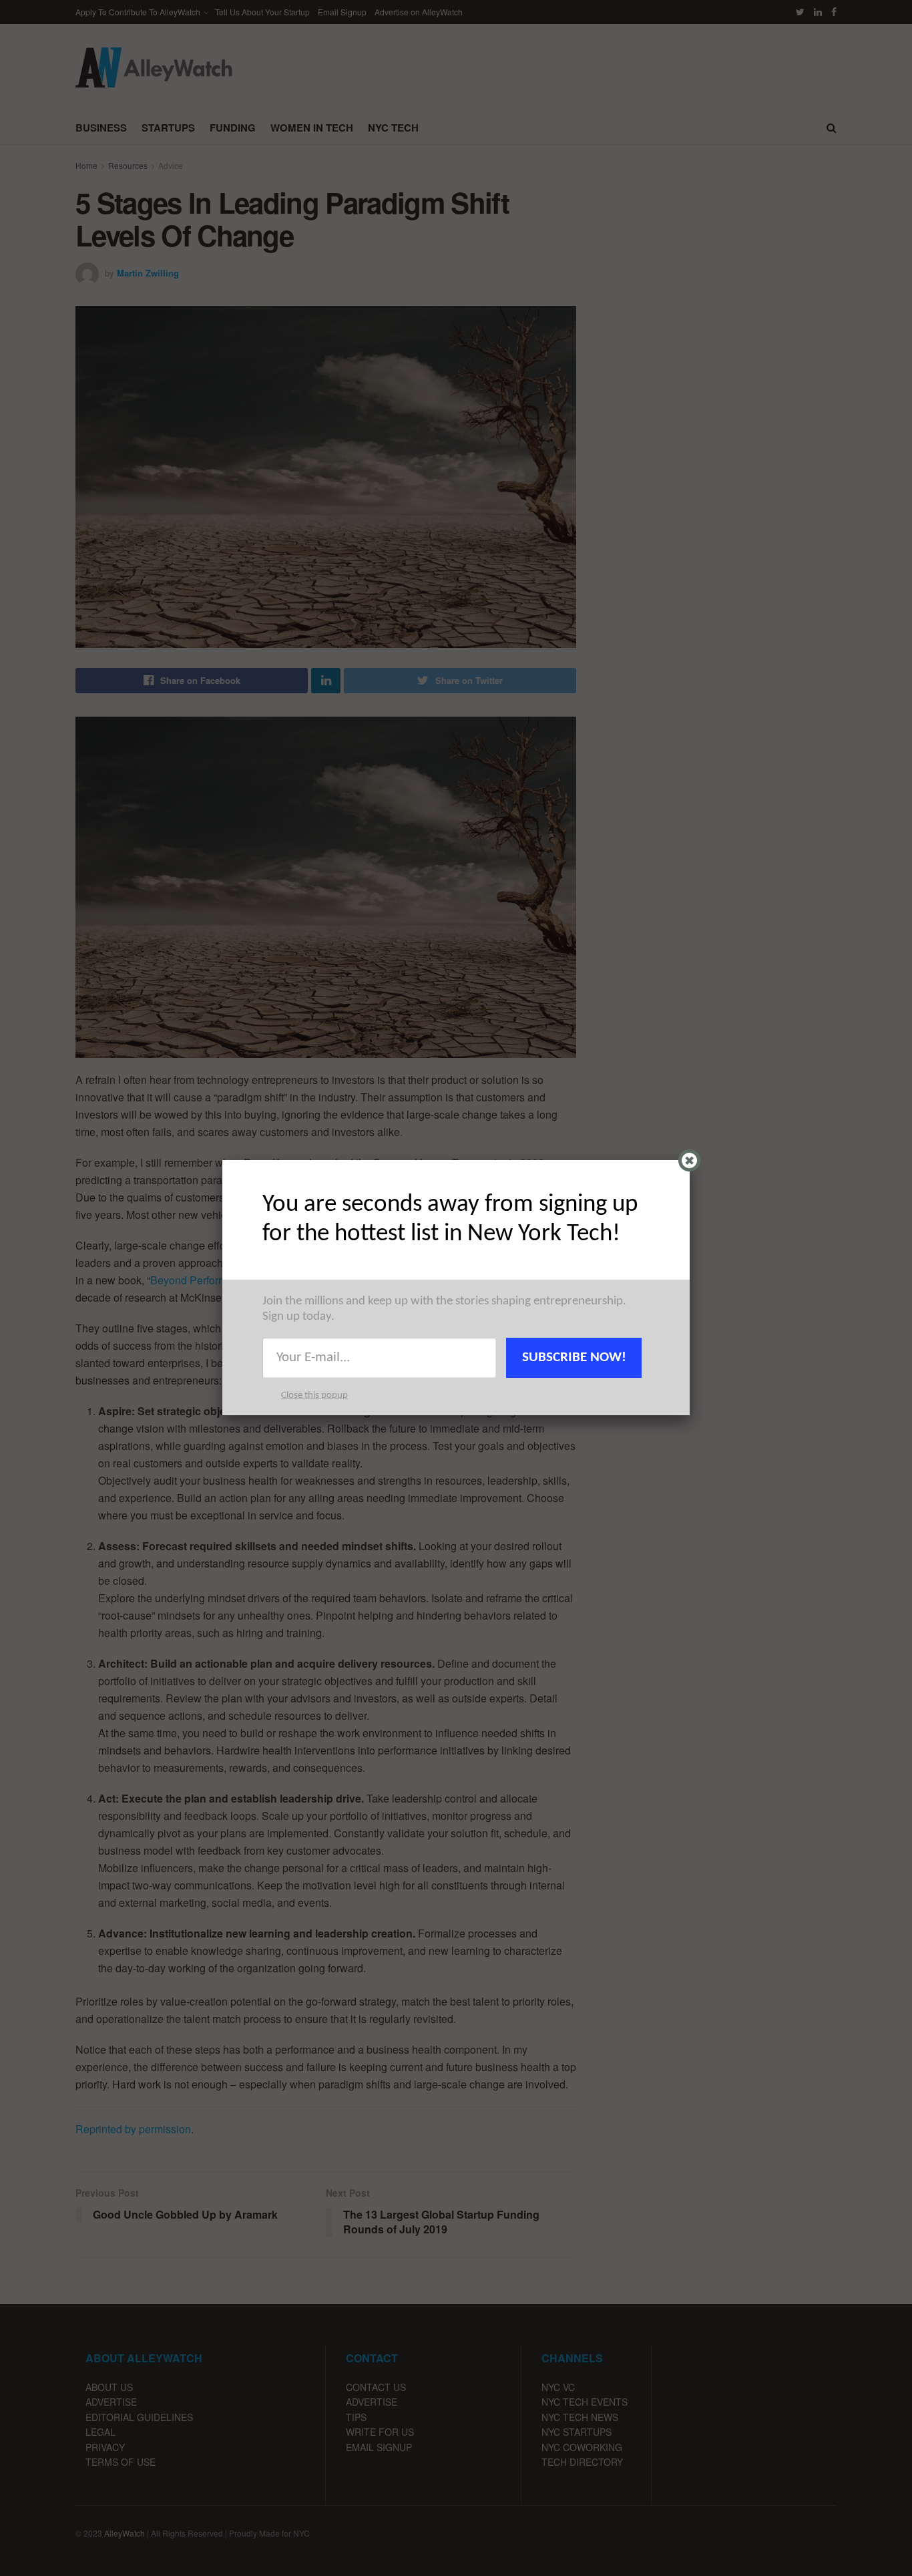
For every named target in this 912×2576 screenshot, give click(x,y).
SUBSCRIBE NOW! (574, 1357)
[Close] (689, 1160)
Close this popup (314, 1396)
